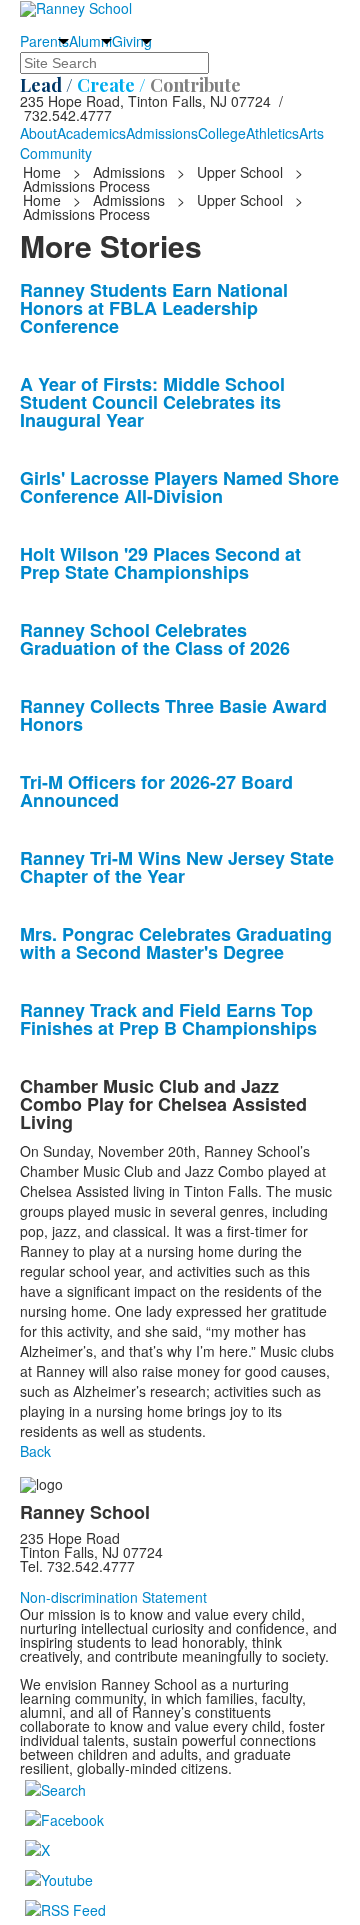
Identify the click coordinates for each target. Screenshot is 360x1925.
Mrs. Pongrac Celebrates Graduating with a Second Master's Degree (176, 943)
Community (56, 153)
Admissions (162, 133)
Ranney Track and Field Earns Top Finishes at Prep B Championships (168, 1019)
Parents (44, 41)
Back (35, 1451)
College (222, 133)
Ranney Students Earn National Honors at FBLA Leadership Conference (154, 308)
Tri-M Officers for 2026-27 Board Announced (156, 791)
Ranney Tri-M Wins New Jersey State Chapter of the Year (177, 867)
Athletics (272, 133)
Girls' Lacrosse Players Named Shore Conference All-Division (179, 487)
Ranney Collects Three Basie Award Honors (173, 715)
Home (44, 172)
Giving (132, 41)
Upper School (240, 172)
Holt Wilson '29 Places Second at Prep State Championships (160, 563)
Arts (311, 133)
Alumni (90, 41)
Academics (91, 133)
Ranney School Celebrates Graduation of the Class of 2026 (155, 639)
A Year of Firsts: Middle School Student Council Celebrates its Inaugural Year (152, 402)
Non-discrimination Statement (113, 1597)
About (38, 133)
